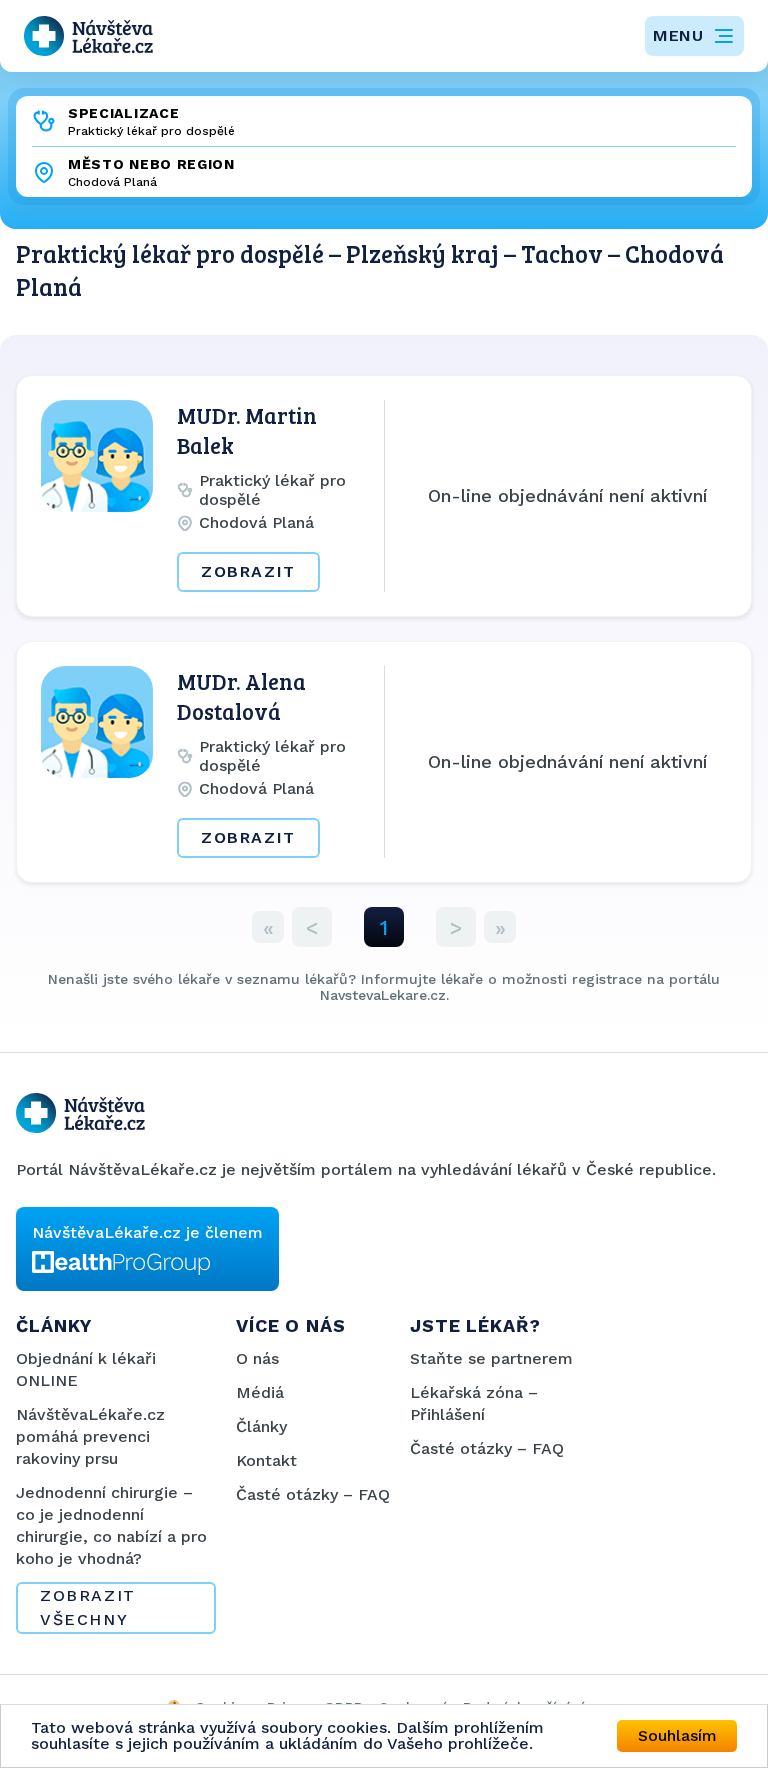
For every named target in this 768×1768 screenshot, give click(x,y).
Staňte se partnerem (491, 1358)
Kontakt (266, 1460)
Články (261, 1426)
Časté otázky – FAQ (313, 1494)
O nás (257, 1358)
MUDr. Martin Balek (247, 430)
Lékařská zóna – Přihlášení (474, 1403)
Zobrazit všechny (88, 1607)
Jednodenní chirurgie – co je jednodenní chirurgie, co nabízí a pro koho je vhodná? (111, 1525)
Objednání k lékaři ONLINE (86, 1369)
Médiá (260, 1392)
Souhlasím (677, 1735)
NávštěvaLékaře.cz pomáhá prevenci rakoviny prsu (90, 1436)
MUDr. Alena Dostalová (241, 696)
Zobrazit (248, 571)
